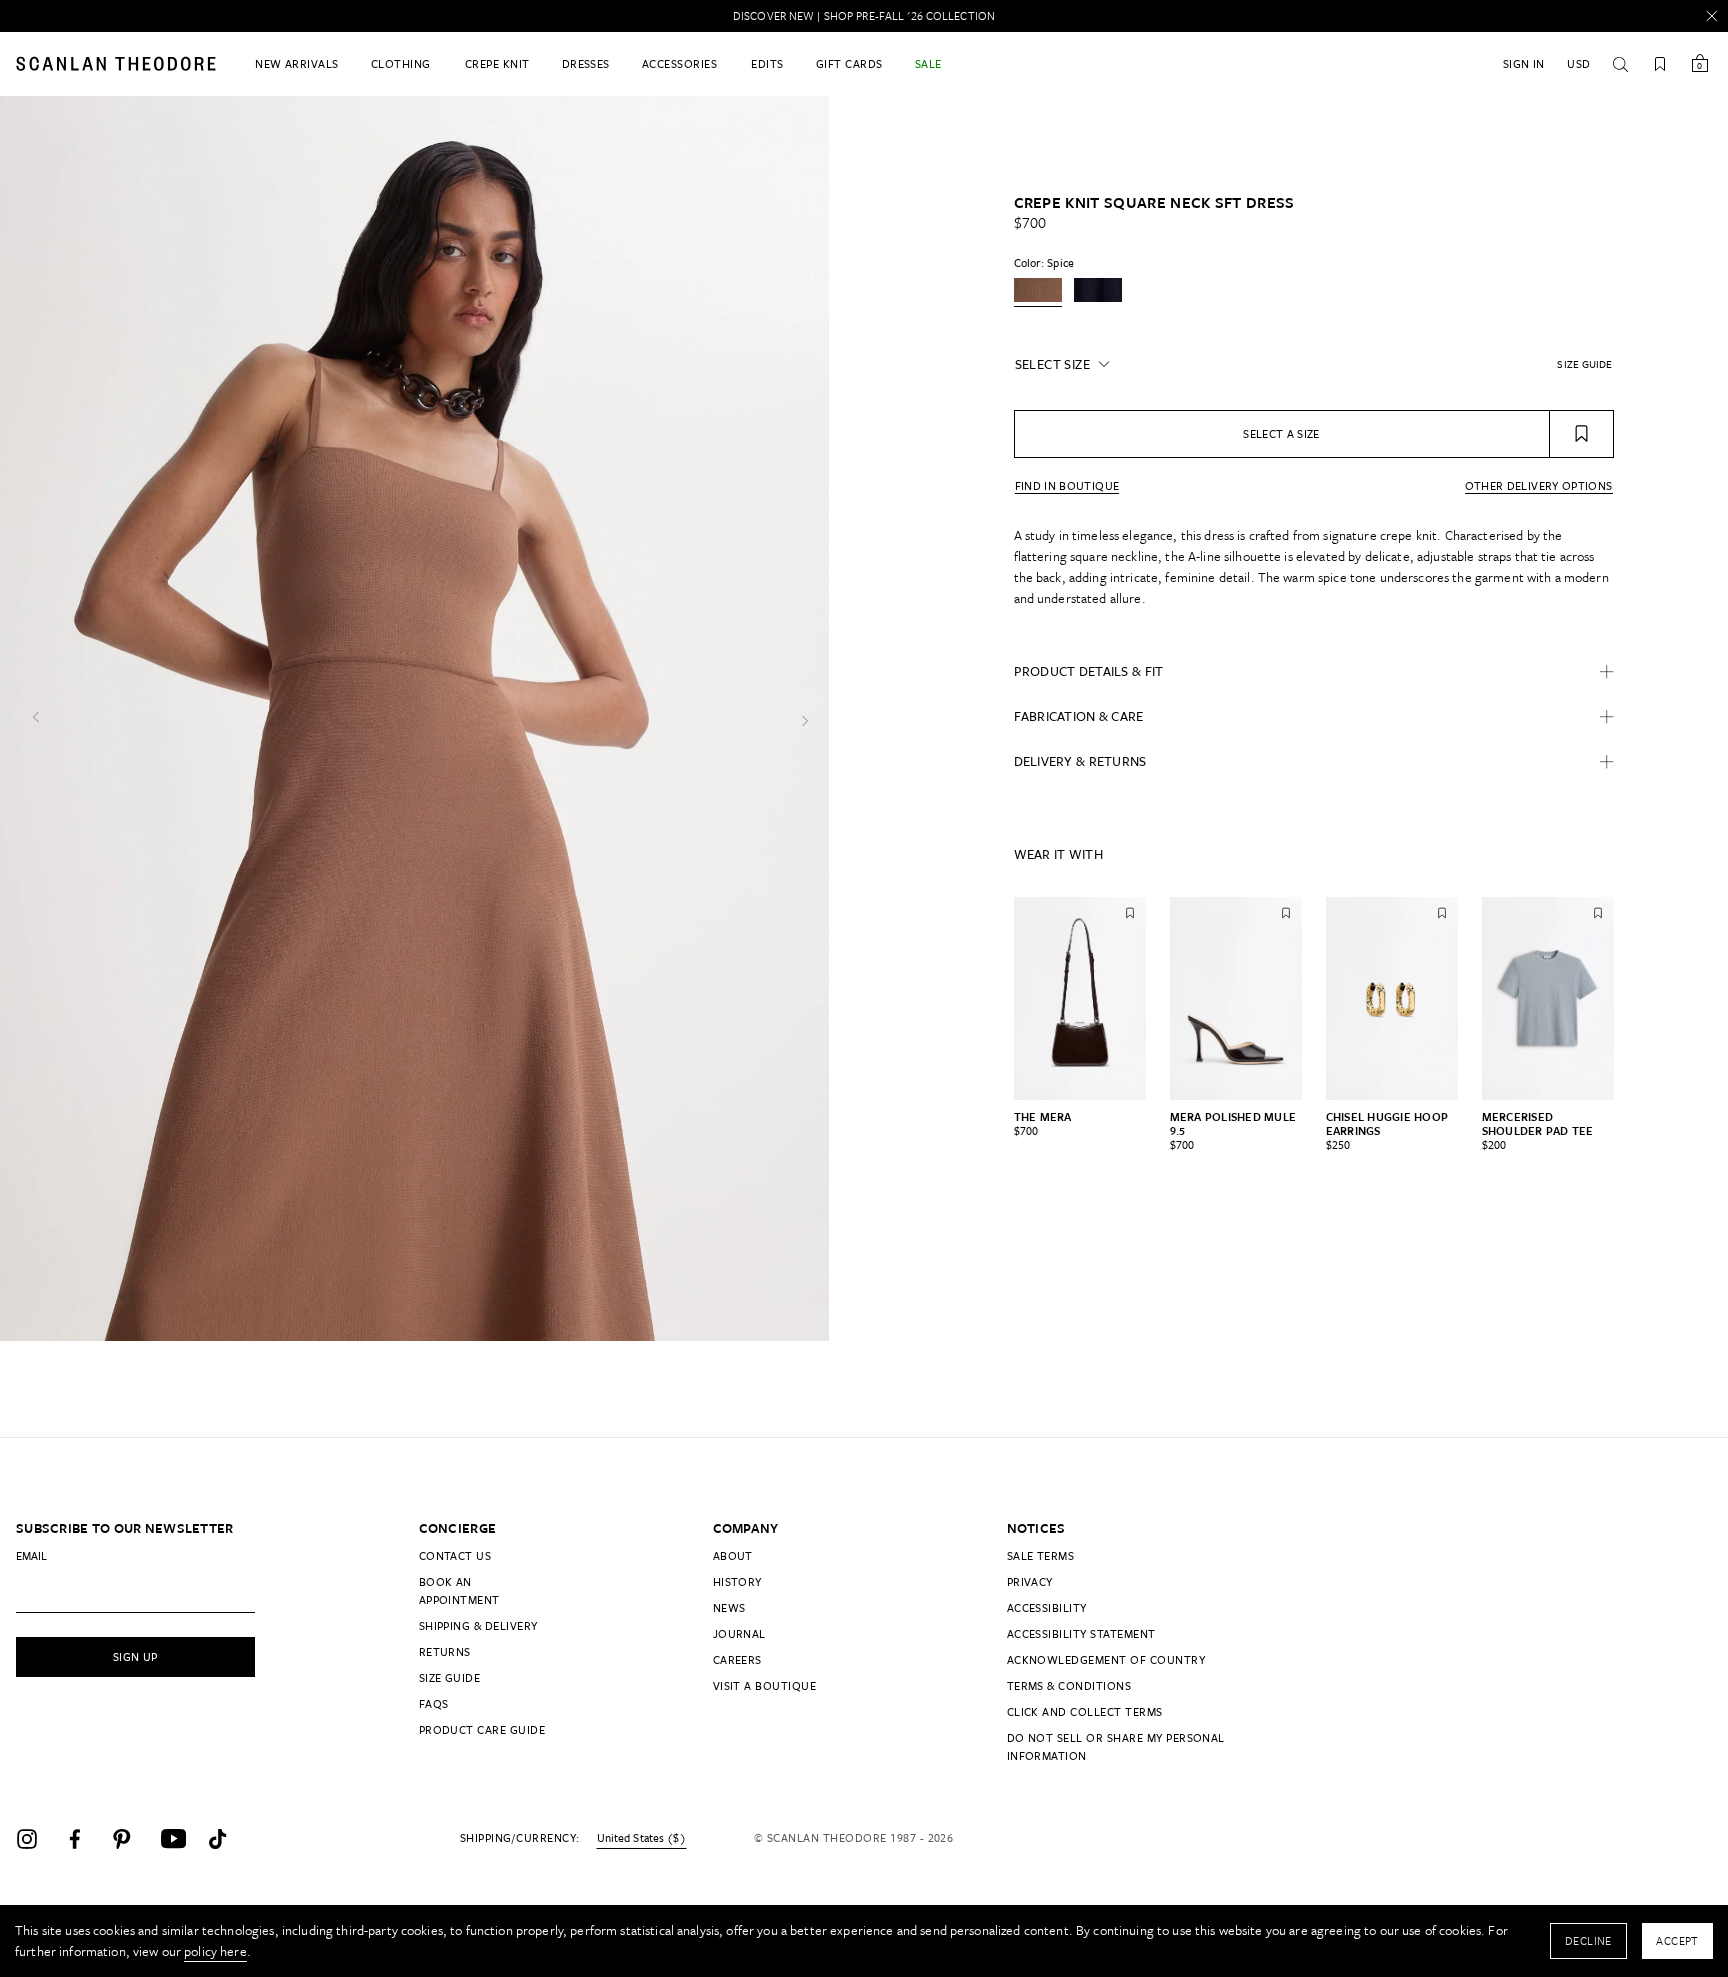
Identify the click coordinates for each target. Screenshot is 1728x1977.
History (737, 1581)
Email (31, 1555)
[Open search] (1620, 64)
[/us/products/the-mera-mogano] (1080, 998)
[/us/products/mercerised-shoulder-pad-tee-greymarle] (1548, 998)
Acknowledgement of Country (1106, 1659)
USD (1578, 63)
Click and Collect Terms (1085, 1711)
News (729, 1607)
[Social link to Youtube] (180, 1839)
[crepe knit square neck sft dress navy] (1098, 292)
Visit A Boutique (765, 1685)
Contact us (455, 1555)
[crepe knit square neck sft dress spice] (1038, 292)
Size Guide (450, 1677)
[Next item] (1632, 998)
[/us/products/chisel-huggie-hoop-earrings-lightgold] (1392, 998)
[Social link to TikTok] (228, 1839)
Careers (737, 1659)
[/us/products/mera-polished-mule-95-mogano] (1236, 998)
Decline (1588, 1940)
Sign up (135, 1656)
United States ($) (641, 1838)
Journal (739, 1633)
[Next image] (805, 719)
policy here (215, 1951)
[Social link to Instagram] (36, 1839)
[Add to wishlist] (1582, 434)
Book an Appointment (459, 1590)
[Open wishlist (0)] (1660, 64)
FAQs (434, 1703)
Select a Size (1281, 433)
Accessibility (1047, 1607)
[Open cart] (1700, 64)
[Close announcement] (1712, 16)
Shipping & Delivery (478, 1625)
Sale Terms (1041, 1555)
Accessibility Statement (1081, 1633)
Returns (445, 1651)
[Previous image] (36, 719)
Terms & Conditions (1069, 1685)
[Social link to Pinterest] (132, 1839)
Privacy (1030, 1581)
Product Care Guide (482, 1729)
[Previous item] (996, 998)
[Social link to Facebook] (84, 1839)
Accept (1677, 1940)
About (733, 1555)
